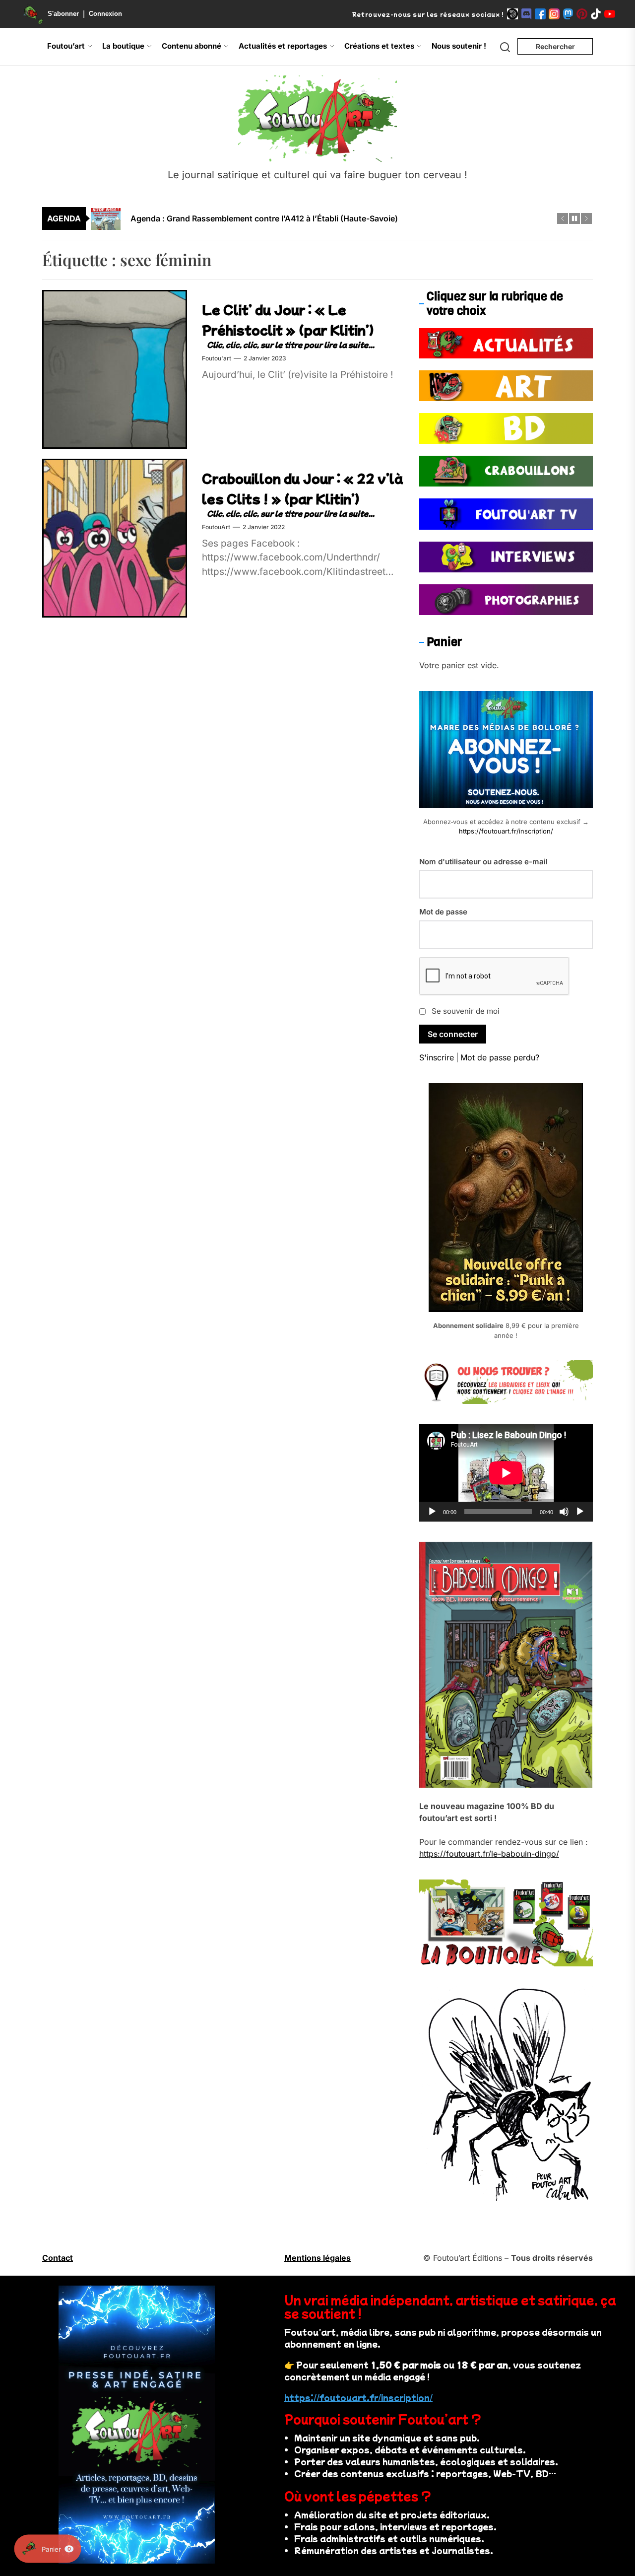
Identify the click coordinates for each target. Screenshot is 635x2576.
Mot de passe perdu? (500, 1057)
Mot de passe (443, 912)
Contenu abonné (191, 46)
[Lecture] (432, 1512)
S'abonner (63, 14)
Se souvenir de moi (466, 1011)
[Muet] (564, 1512)
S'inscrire (437, 1057)
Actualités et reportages (283, 46)
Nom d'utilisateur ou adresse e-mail (483, 862)
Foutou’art (66, 46)
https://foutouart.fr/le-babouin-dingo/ (489, 1854)
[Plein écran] (580, 1512)
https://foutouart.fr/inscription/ (506, 831)
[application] (506, 1473)
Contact (58, 2258)
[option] (324, 224)
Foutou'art (217, 358)
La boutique (123, 46)
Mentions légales (317, 2258)
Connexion (105, 14)
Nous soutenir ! (459, 46)
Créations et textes (379, 46)
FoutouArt (216, 527)
